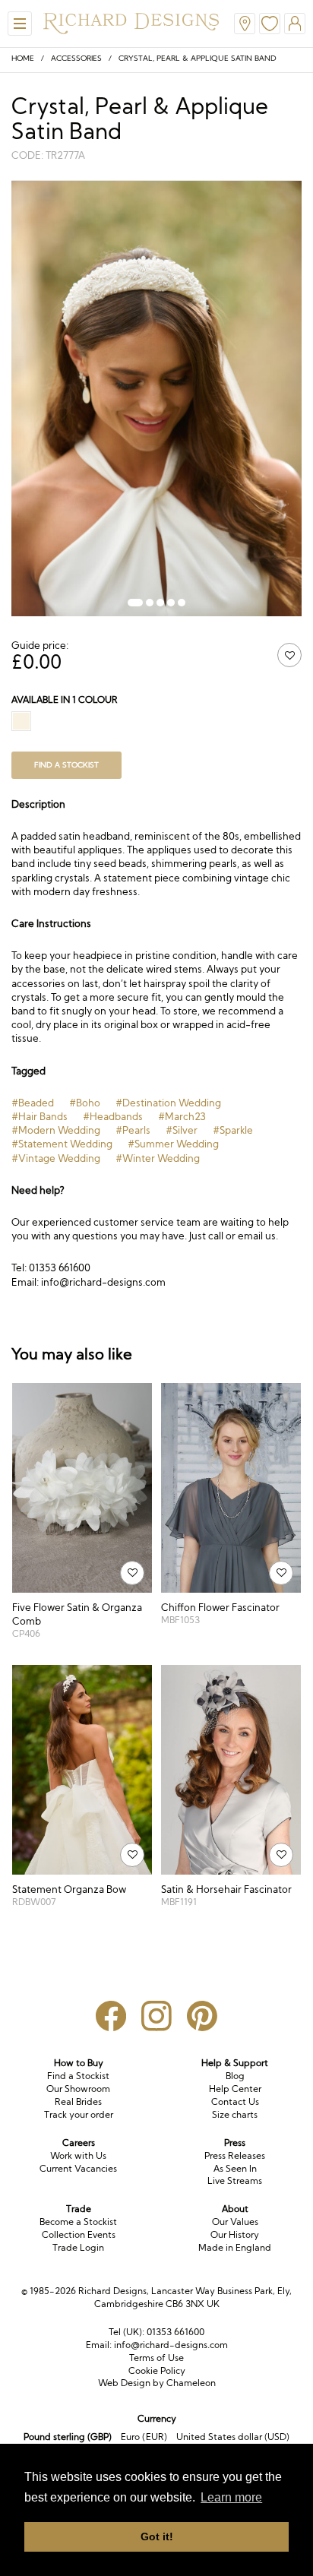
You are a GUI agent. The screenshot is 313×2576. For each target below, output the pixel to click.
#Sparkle (233, 1130)
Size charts (235, 2114)
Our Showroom (78, 2089)
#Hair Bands (40, 1116)
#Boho (85, 1103)
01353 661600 (175, 2332)
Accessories (76, 58)
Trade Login (78, 2247)
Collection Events (79, 2234)
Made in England (235, 2247)
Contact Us (235, 2101)
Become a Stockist (78, 2222)
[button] (135, 603)
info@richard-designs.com (171, 2345)
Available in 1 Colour (65, 699)
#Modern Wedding (56, 1130)
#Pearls (133, 1130)
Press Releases (235, 2155)
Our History (235, 2234)
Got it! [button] (157, 2536)
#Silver (182, 1130)
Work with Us (78, 2155)
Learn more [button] (231, 2497)
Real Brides (78, 2101)
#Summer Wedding (173, 1144)
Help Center (235, 2089)
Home (23, 58)
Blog (235, 2076)
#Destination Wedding (168, 1103)
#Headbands (113, 1116)
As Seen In (235, 2168)
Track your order (79, 2114)
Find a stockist (66, 765)
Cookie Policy (157, 2370)
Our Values (235, 2222)
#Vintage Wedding (56, 1158)
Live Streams (235, 2180)
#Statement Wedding (62, 1144)
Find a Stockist (78, 2076)
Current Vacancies (78, 2168)
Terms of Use (156, 2358)
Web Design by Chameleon (157, 2383)
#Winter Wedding (158, 1158)
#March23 (182, 1116)
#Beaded (33, 1103)
